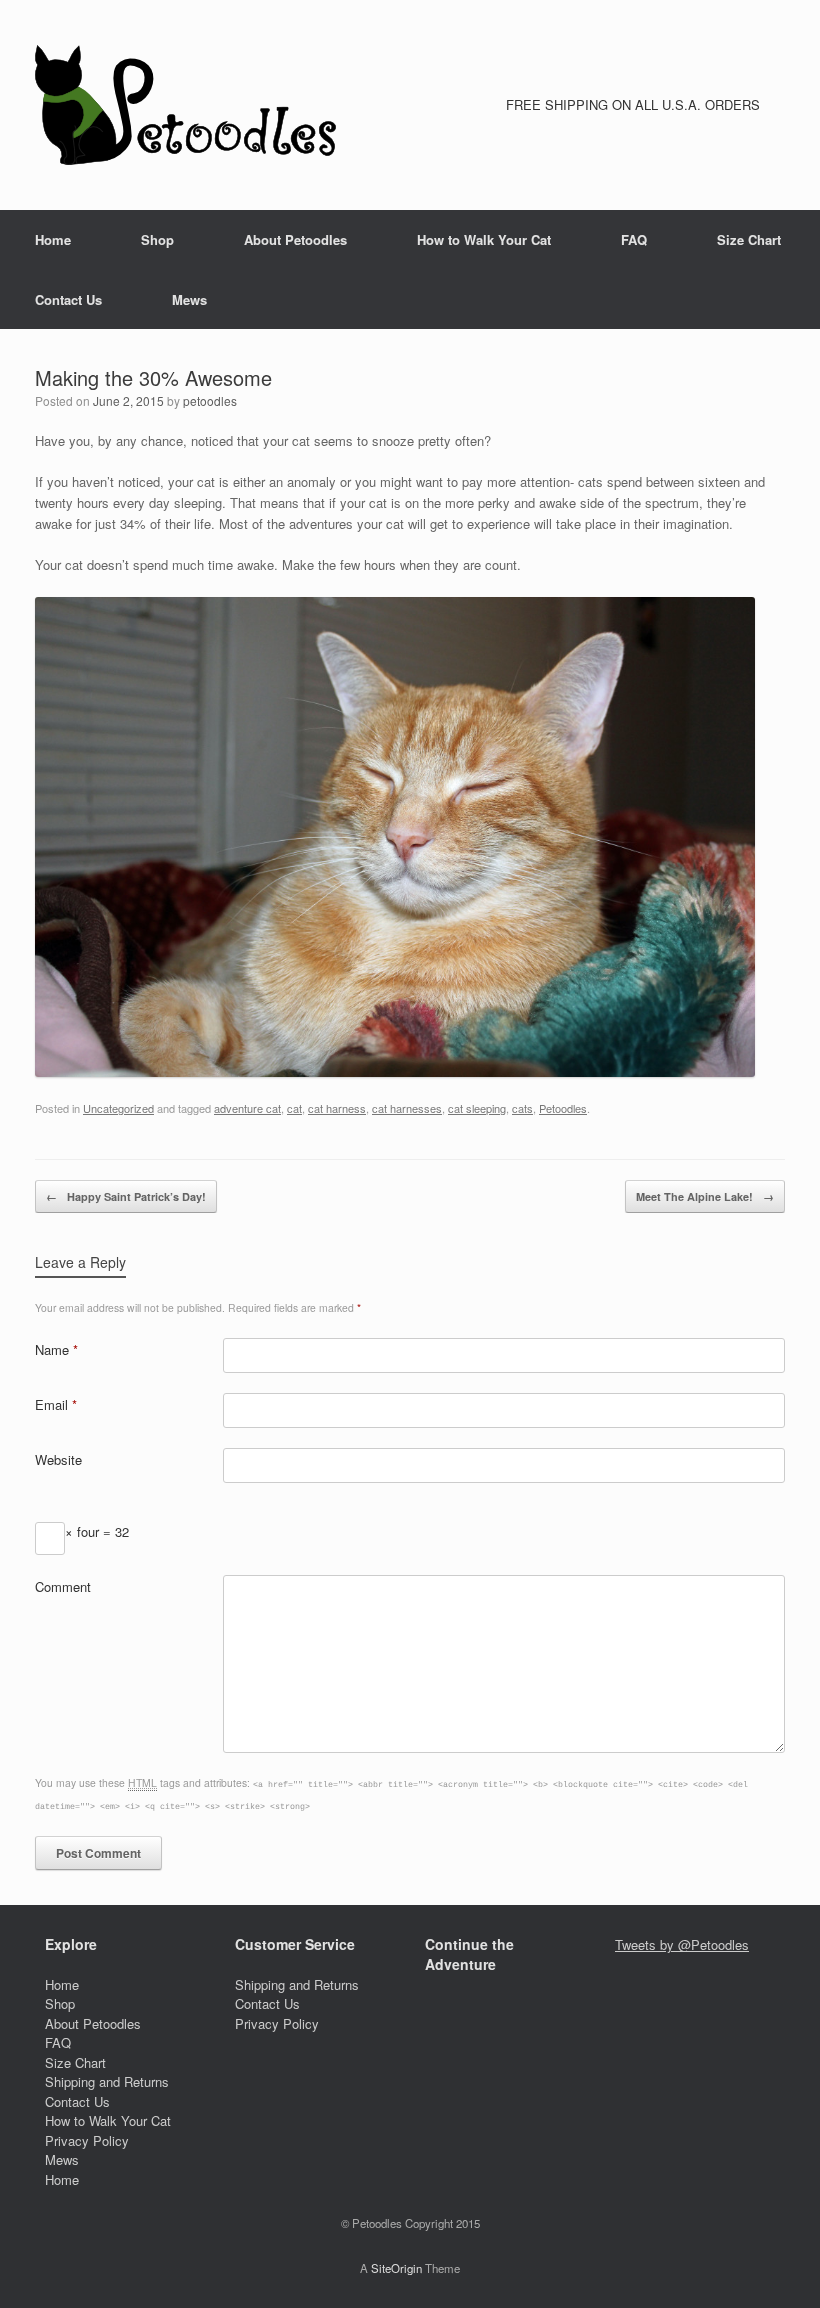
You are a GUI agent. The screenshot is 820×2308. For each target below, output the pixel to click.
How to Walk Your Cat (484, 239)
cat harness (337, 1108)
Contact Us (68, 299)
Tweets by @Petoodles (682, 1944)
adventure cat (247, 1108)
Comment (63, 1586)
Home (53, 239)
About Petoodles (295, 239)
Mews (189, 299)
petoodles (210, 400)
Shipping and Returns (107, 2081)
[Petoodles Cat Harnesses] (185, 105)
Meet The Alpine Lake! (705, 1196)
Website (58, 1459)
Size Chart (749, 239)
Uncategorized (118, 1108)
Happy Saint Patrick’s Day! (126, 1196)
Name (56, 1349)
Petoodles (563, 1108)
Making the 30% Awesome (153, 377)
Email (56, 1404)
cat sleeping (477, 1108)
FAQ (634, 239)
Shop (157, 239)
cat (294, 1108)
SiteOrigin (396, 2268)
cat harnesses (407, 1108)
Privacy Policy (87, 2140)
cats (522, 1108)
